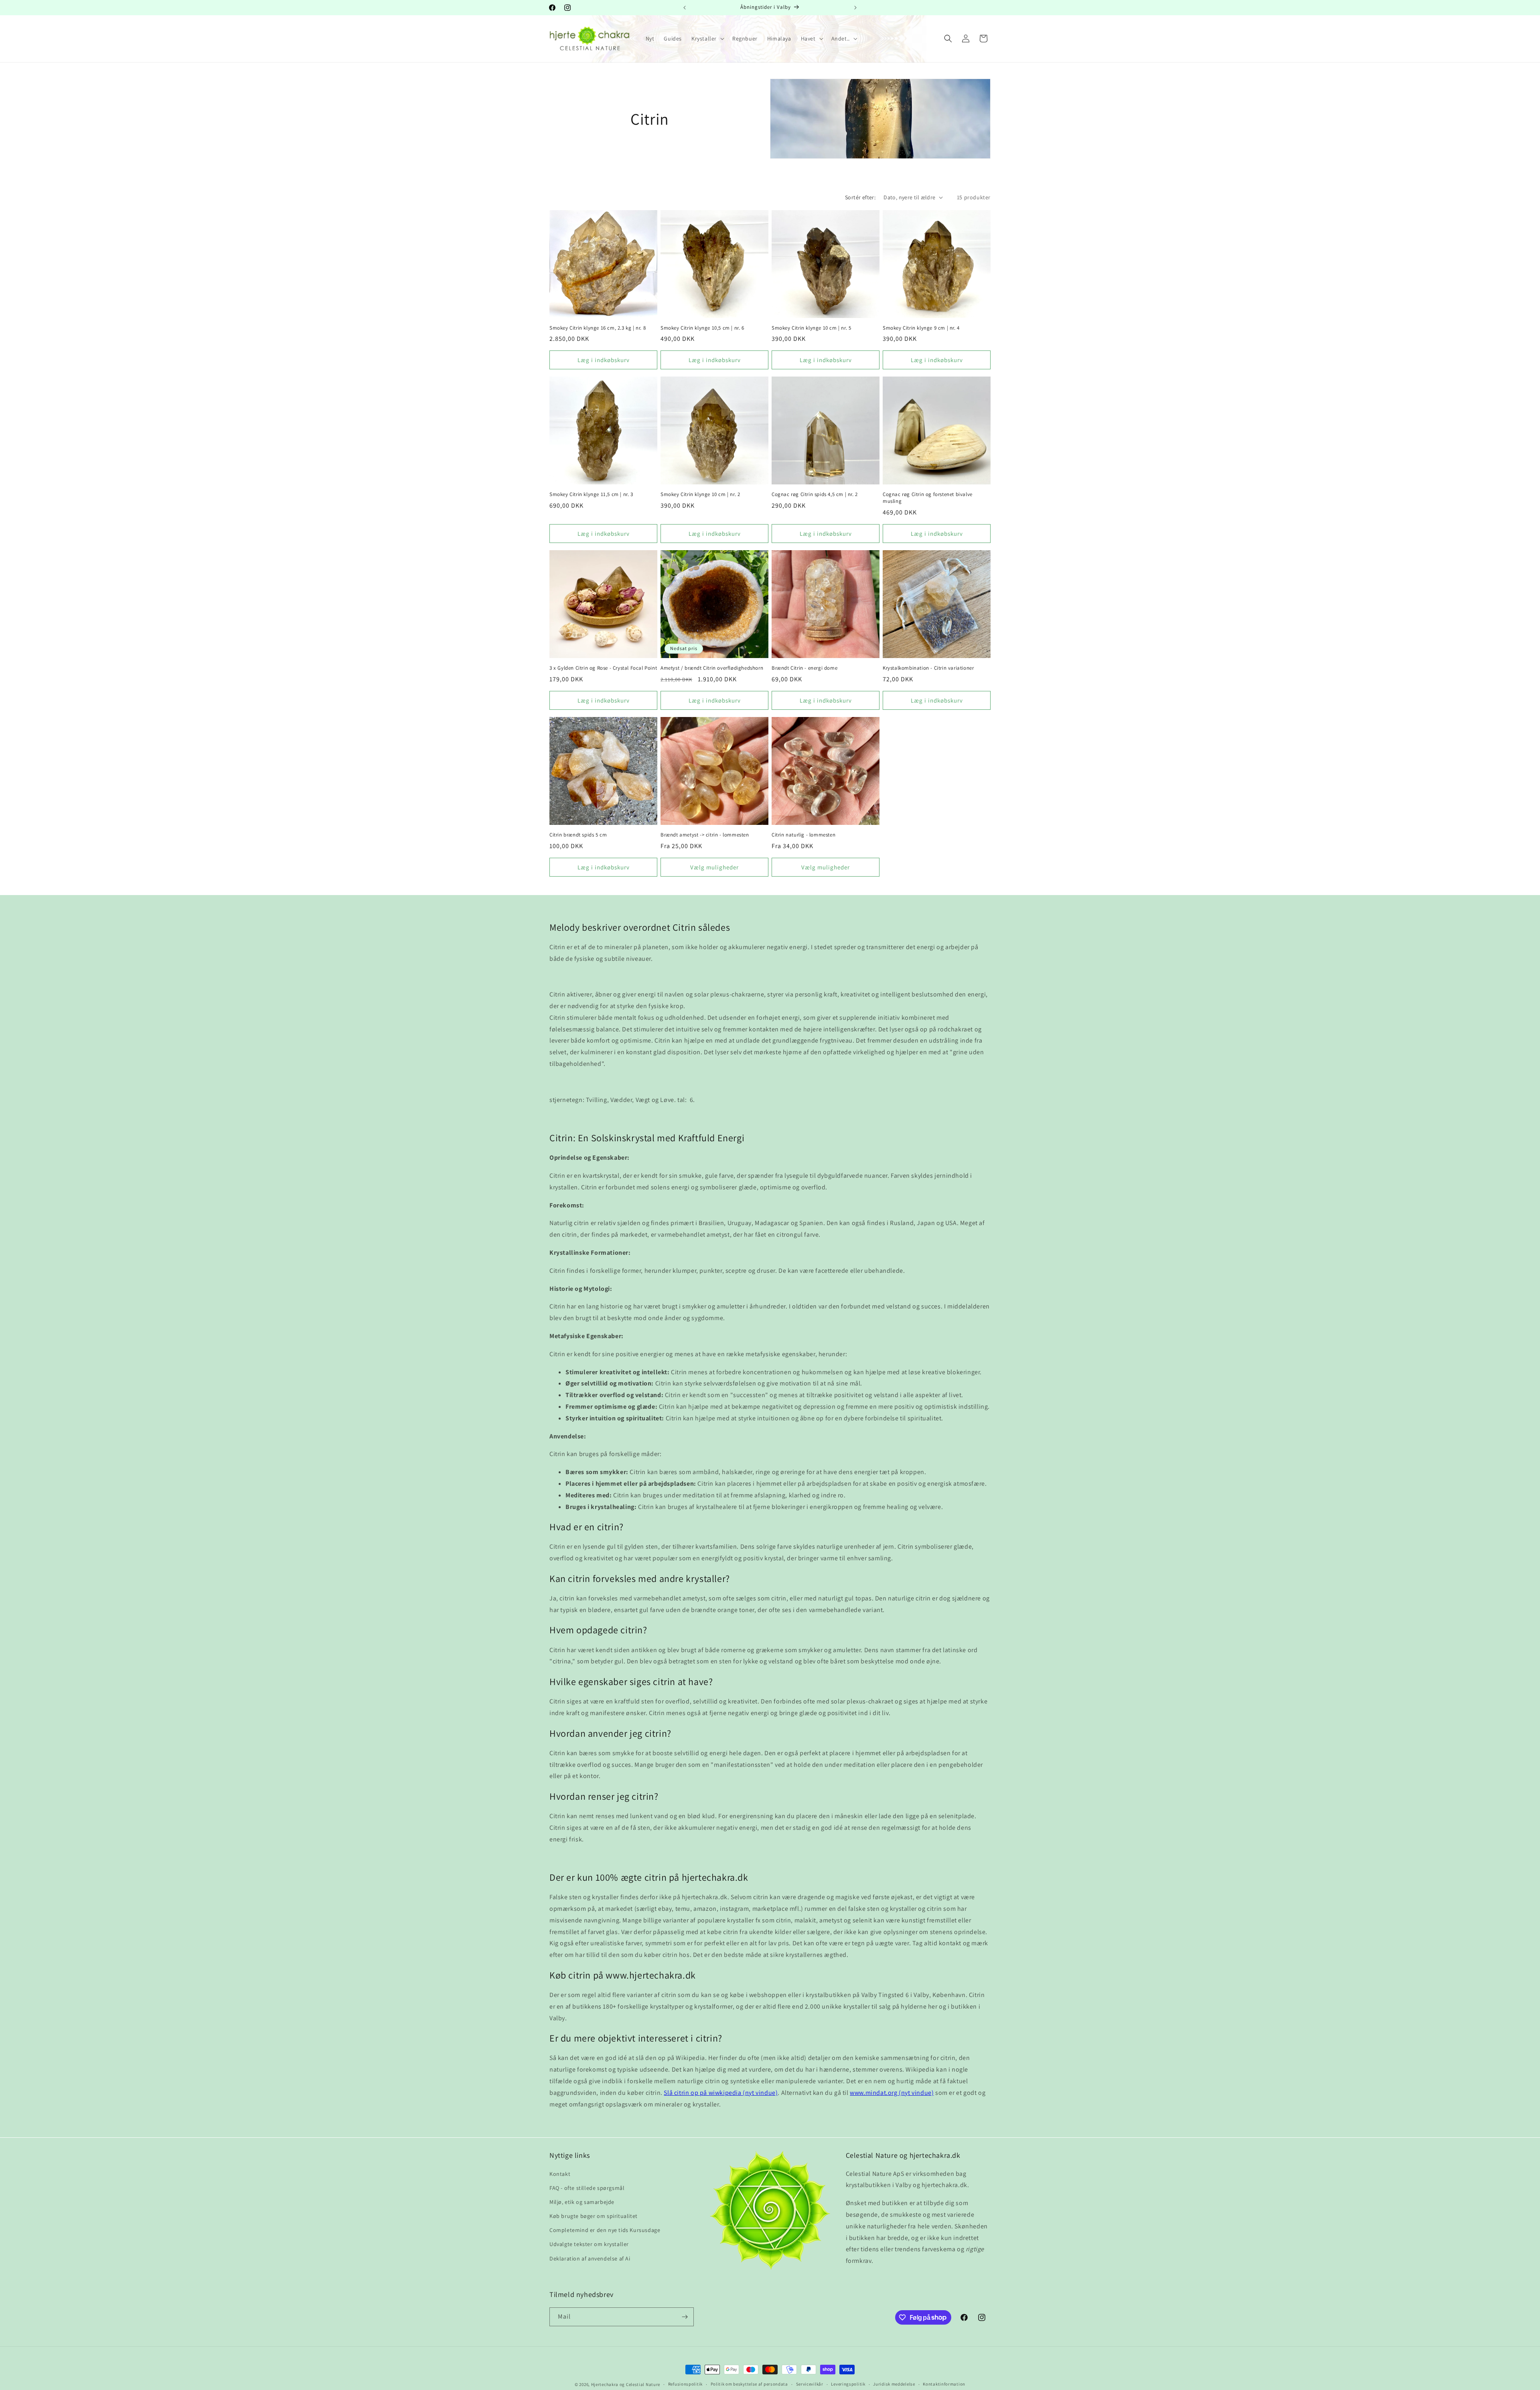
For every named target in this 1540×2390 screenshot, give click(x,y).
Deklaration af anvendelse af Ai (590, 2258)
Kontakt (560, 2174)
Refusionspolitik (685, 2384)
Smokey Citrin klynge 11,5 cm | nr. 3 (591, 494)
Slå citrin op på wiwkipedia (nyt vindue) (721, 2093)
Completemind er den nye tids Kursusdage (605, 2230)
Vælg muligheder (714, 867)
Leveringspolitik (848, 2384)
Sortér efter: (860, 197)
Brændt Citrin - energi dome (804, 668)
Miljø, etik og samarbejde (582, 2202)
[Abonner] (685, 2317)
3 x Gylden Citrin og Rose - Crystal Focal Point (603, 668)
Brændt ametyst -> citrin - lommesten (705, 835)
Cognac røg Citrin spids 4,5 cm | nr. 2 (815, 494)
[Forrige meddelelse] (685, 8)
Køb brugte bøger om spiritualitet (594, 2216)
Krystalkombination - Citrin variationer (928, 668)
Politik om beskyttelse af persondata (749, 2384)
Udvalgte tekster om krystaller (589, 2244)
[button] (707, 38)
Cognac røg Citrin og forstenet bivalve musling (928, 498)
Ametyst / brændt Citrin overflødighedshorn (712, 668)
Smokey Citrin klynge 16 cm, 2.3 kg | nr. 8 (598, 328)
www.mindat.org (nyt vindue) (892, 2093)
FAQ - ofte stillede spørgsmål (587, 2188)
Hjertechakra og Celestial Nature (626, 2384)
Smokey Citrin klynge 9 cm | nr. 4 (921, 328)
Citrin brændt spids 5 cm (578, 835)
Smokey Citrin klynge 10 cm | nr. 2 (700, 494)
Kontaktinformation (944, 2384)
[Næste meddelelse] (855, 8)
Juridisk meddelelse (894, 2384)
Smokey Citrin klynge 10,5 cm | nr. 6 (702, 328)
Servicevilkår (810, 2384)
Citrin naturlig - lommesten (803, 835)
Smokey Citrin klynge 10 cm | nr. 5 (811, 328)
